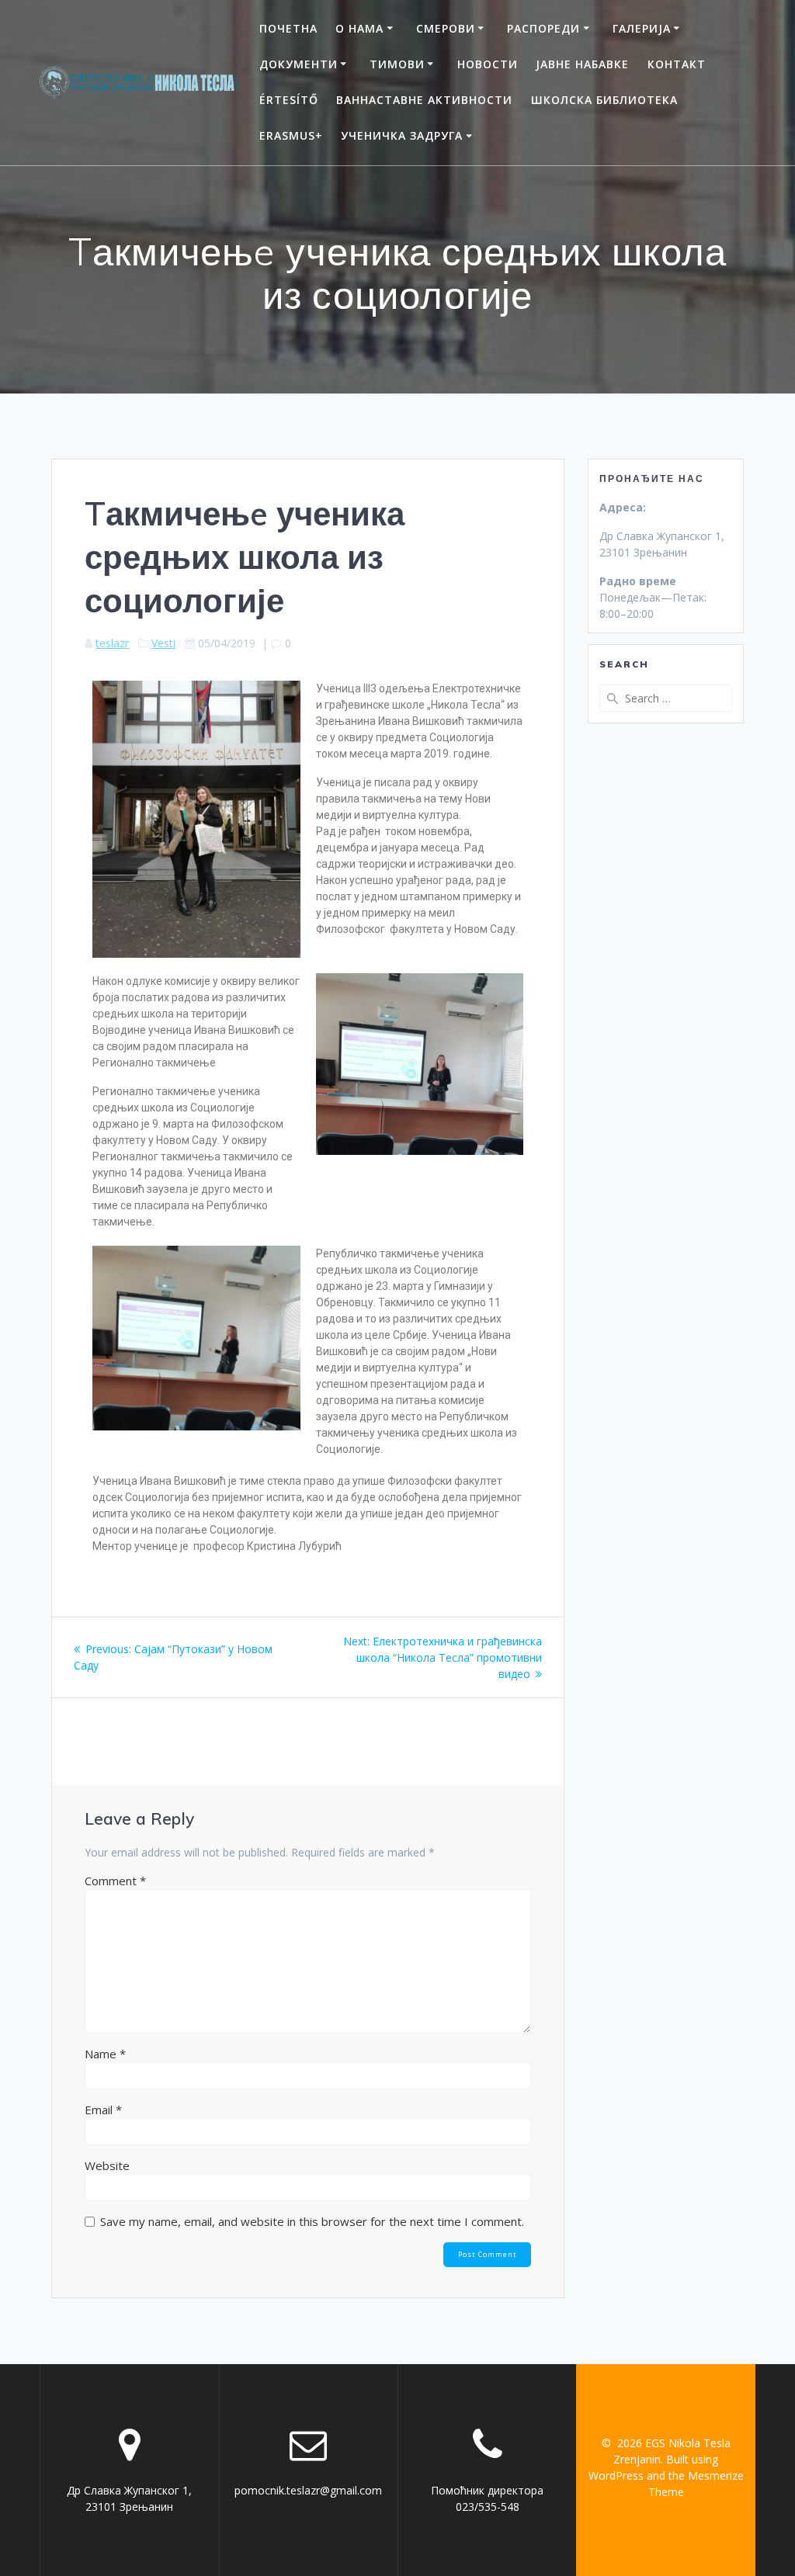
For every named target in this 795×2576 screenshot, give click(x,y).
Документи (299, 64)
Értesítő (289, 100)
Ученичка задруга (402, 135)
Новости (488, 64)
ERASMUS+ (291, 135)
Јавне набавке (582, 64)
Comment (115, 1881)
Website (107, 2165)
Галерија (642, 28)
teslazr (112, 643)
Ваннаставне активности (424, 100)
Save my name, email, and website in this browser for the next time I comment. (312, 2221)
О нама (359, 28)
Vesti (163, 643)
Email (103, 2110)
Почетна (288, 28)
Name (105, 2054)
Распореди (543, 28)
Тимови (397, 64)
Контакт (677, 64)
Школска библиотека (604, 100)
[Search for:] (665, 698)
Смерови (446, 28)
